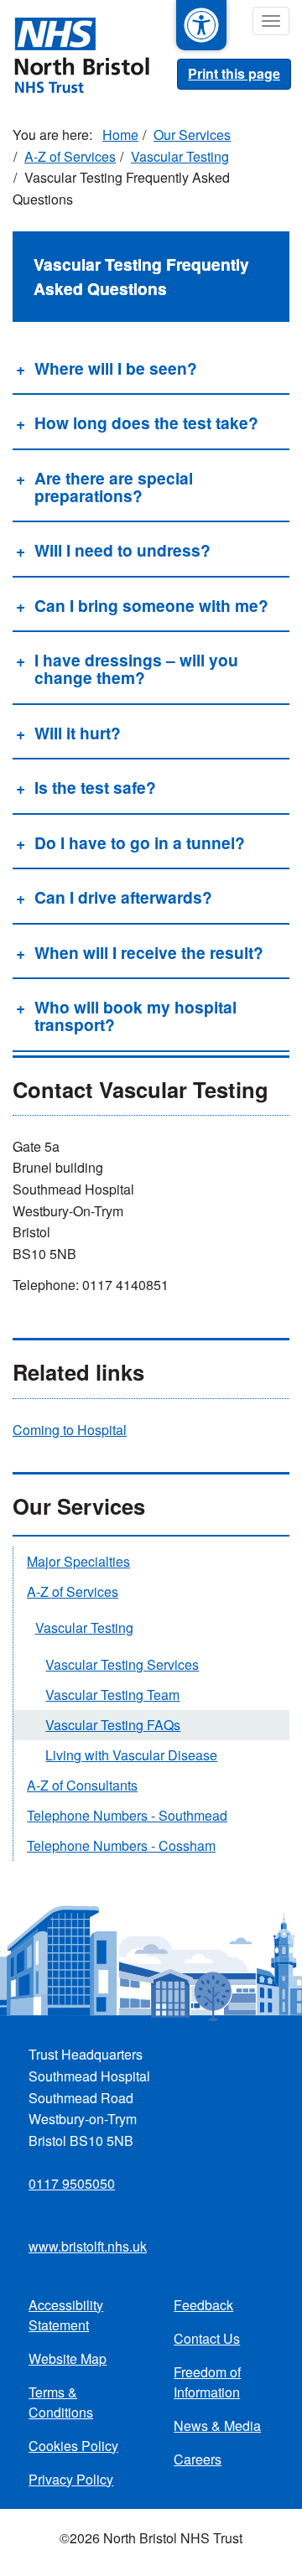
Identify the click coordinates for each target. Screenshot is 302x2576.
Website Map (68, 2358)
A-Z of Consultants (82, 1785)
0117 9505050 (72, 2183)
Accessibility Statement (66, 2315)
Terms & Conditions (61, 2402)
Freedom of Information (207, 2382)
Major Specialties (78, 1561)
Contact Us (207, 2338)
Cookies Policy (73, 2446)
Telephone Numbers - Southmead (127, 1815)
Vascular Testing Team (112, 1695)
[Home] (75, 54)
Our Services (192, 135)
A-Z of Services (70, 156)
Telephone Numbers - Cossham (121, 1845)
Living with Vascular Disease (131, 1755)
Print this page (234, 73)
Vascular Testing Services (122, 1664)
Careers (198, 2459)
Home (120, 135)
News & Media (217, 2426)
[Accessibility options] (201, 25)
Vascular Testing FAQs (113, 1725)
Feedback (203, 2305)
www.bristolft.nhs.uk (88, 2246)
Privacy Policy (71, 2479)
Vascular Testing (180, 156)
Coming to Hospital (70, 1430)
